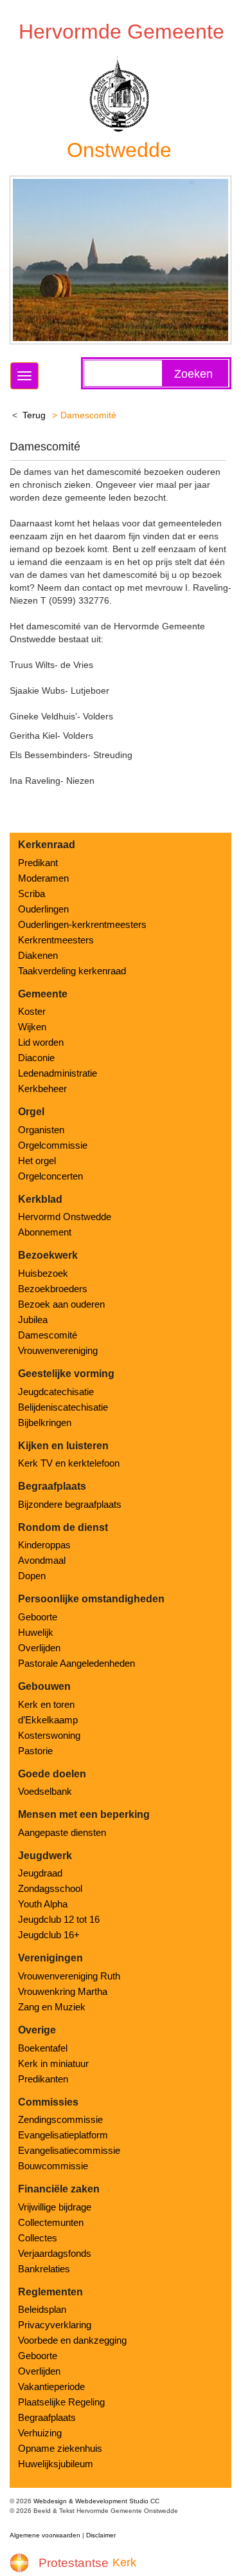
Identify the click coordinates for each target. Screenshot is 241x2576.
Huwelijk (36, 1632)
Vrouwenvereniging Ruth (69, 1976)
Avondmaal (42, 1560)
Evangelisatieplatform (63, 2135)
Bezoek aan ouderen (61, 1304)
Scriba (31, 894)
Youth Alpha (43, 1904)
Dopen (32, 1576)
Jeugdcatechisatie (56, 1392)
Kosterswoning (49, 1735)
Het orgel (37, 1161)
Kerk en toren (46, 1704)
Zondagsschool (50, 1888)
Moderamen (43, 878)
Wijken (32, 1027)
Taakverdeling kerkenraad (72, 971)
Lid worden (41, 1042)
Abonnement (45, 1232)
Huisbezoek (43, 1273)
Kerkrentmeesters (56, 940)
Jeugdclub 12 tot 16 (59, 1919)
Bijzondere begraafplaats (70, 1504)
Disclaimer (101, 2535)
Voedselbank (45, 1791)
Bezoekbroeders (53, 1289)
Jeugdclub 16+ (49, 1935)
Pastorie (35, 1751)
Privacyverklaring (55, 2325)
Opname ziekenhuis (60, 2448)
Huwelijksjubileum (56, 2464)
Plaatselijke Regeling (61, 2402)
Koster (32, 1011)
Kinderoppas (44, 1545)
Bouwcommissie (53, 2166)
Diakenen (38, 955)
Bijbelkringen (45, 1422)
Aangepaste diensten (62, 1832)
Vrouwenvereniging (58, 1350)
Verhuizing (40, 2433)
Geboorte (38, 1617)
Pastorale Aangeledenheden (76, 1663)
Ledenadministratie (58, 1073)
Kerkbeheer (42, 1089)
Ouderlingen (43, 909)
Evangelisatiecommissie (69, 2150)
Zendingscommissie (60, 2119)
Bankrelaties (44, 2269)
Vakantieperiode (51, 2386)
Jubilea (33, 1320)
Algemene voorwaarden (45, 2535)
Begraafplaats (47, 2417)
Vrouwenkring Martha (63, 1991)
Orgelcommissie (53, 1145)
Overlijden (39, 1648)
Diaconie (36, 1058)
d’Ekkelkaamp (48, 1720)
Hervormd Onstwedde (65, 1217)
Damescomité (48, 1335)
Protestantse (74, 2563)
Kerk (124, 2562)
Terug (34, 415)
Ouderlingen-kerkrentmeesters (82, 924)
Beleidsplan (42, 2309)
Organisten (41, 1130)
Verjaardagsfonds (55, 2253)
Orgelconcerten (50, 1176)
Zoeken (193, 374)
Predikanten (43, 2079)
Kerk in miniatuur (53, 2063)
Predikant (38, 863)
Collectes (38, 2238)
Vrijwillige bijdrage (55, 2207)
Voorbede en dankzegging (72, 2340)
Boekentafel (43, 2048)
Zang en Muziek (52, 2007)
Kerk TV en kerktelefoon (69, 1463)
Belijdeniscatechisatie (63, 1407)
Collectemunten (51, 2222)
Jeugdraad (40, 1873)
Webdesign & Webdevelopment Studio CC (96, 2501)
